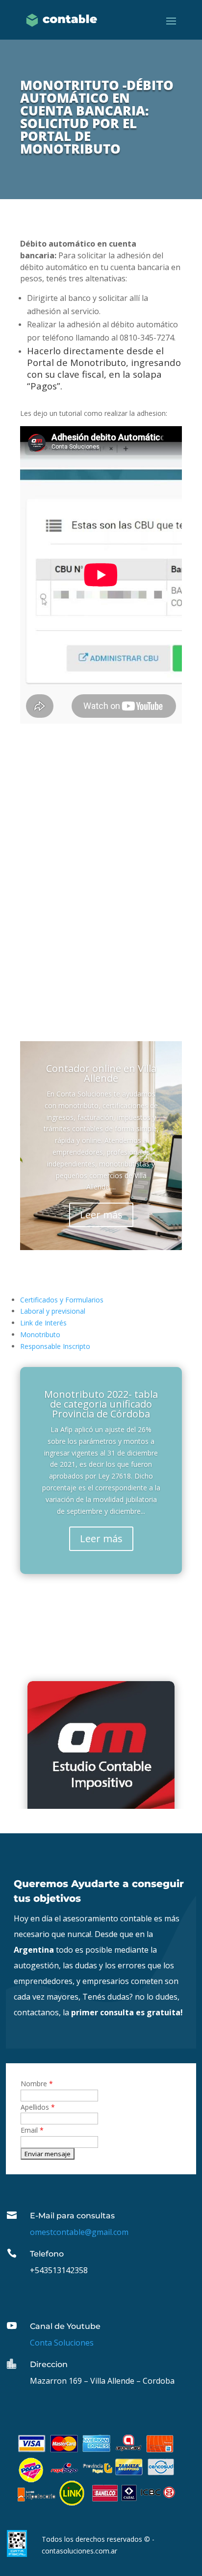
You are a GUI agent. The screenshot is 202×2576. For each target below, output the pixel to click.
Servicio (49, 882)
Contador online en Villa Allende (101, 1073)
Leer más (101, 1215)
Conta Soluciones (62, 2343)
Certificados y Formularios (62, 1300)
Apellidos (38, 2107)
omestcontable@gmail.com (79, 2232)
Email (45, 858)
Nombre (37, 2084)
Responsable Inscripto (55, 1346)
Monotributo (40, 1334)
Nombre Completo (67, 835)
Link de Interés (43, 1323)
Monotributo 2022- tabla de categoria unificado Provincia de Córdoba (101, 1404)
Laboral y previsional (53, 1311)
